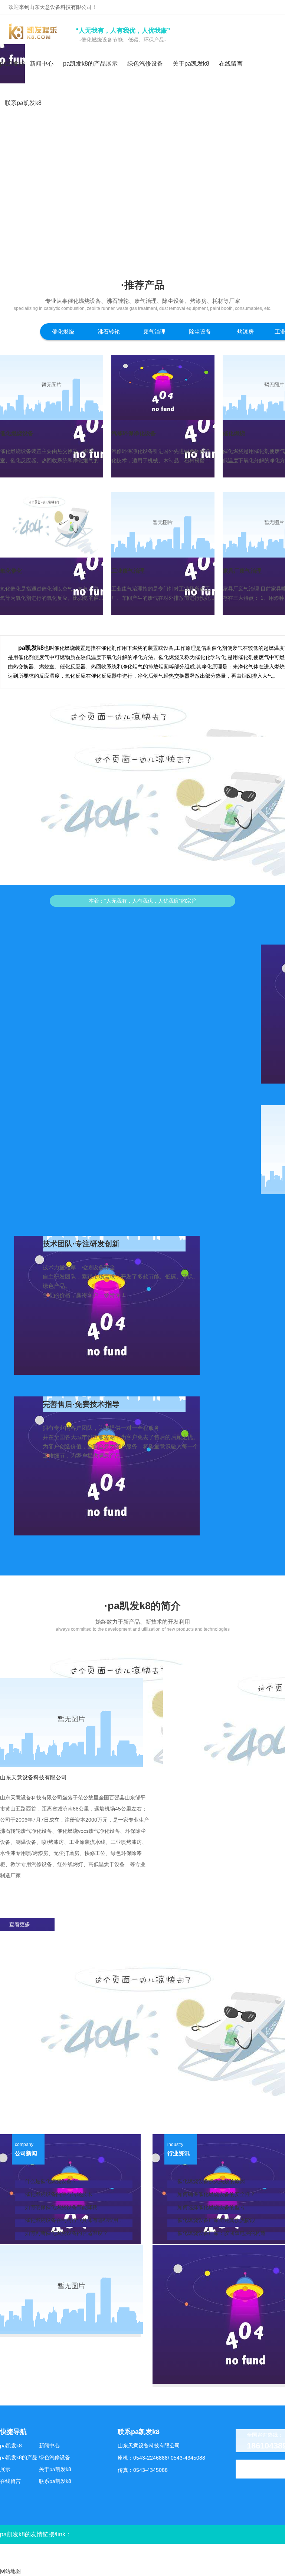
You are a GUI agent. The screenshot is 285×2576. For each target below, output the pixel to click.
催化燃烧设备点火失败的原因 (211, 2181)
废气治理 (154, 332)
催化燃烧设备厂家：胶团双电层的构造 (222, 2233)
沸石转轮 (109, 332)
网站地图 (10, 2571)
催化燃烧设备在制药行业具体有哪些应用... (74, 2220)
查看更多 (20, 1924)
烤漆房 (245, 332)
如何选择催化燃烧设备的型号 (211, 2207)
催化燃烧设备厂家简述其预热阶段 (216, 2220)
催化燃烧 (63, 332)
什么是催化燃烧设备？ (51, 2181)
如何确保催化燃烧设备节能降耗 (61, 2207)
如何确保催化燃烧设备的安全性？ (216, 2194)
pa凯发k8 (12, 64)
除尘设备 (200, 332)
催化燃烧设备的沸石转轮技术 (59, 2194)
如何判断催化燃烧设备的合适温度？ (66, 2233)
